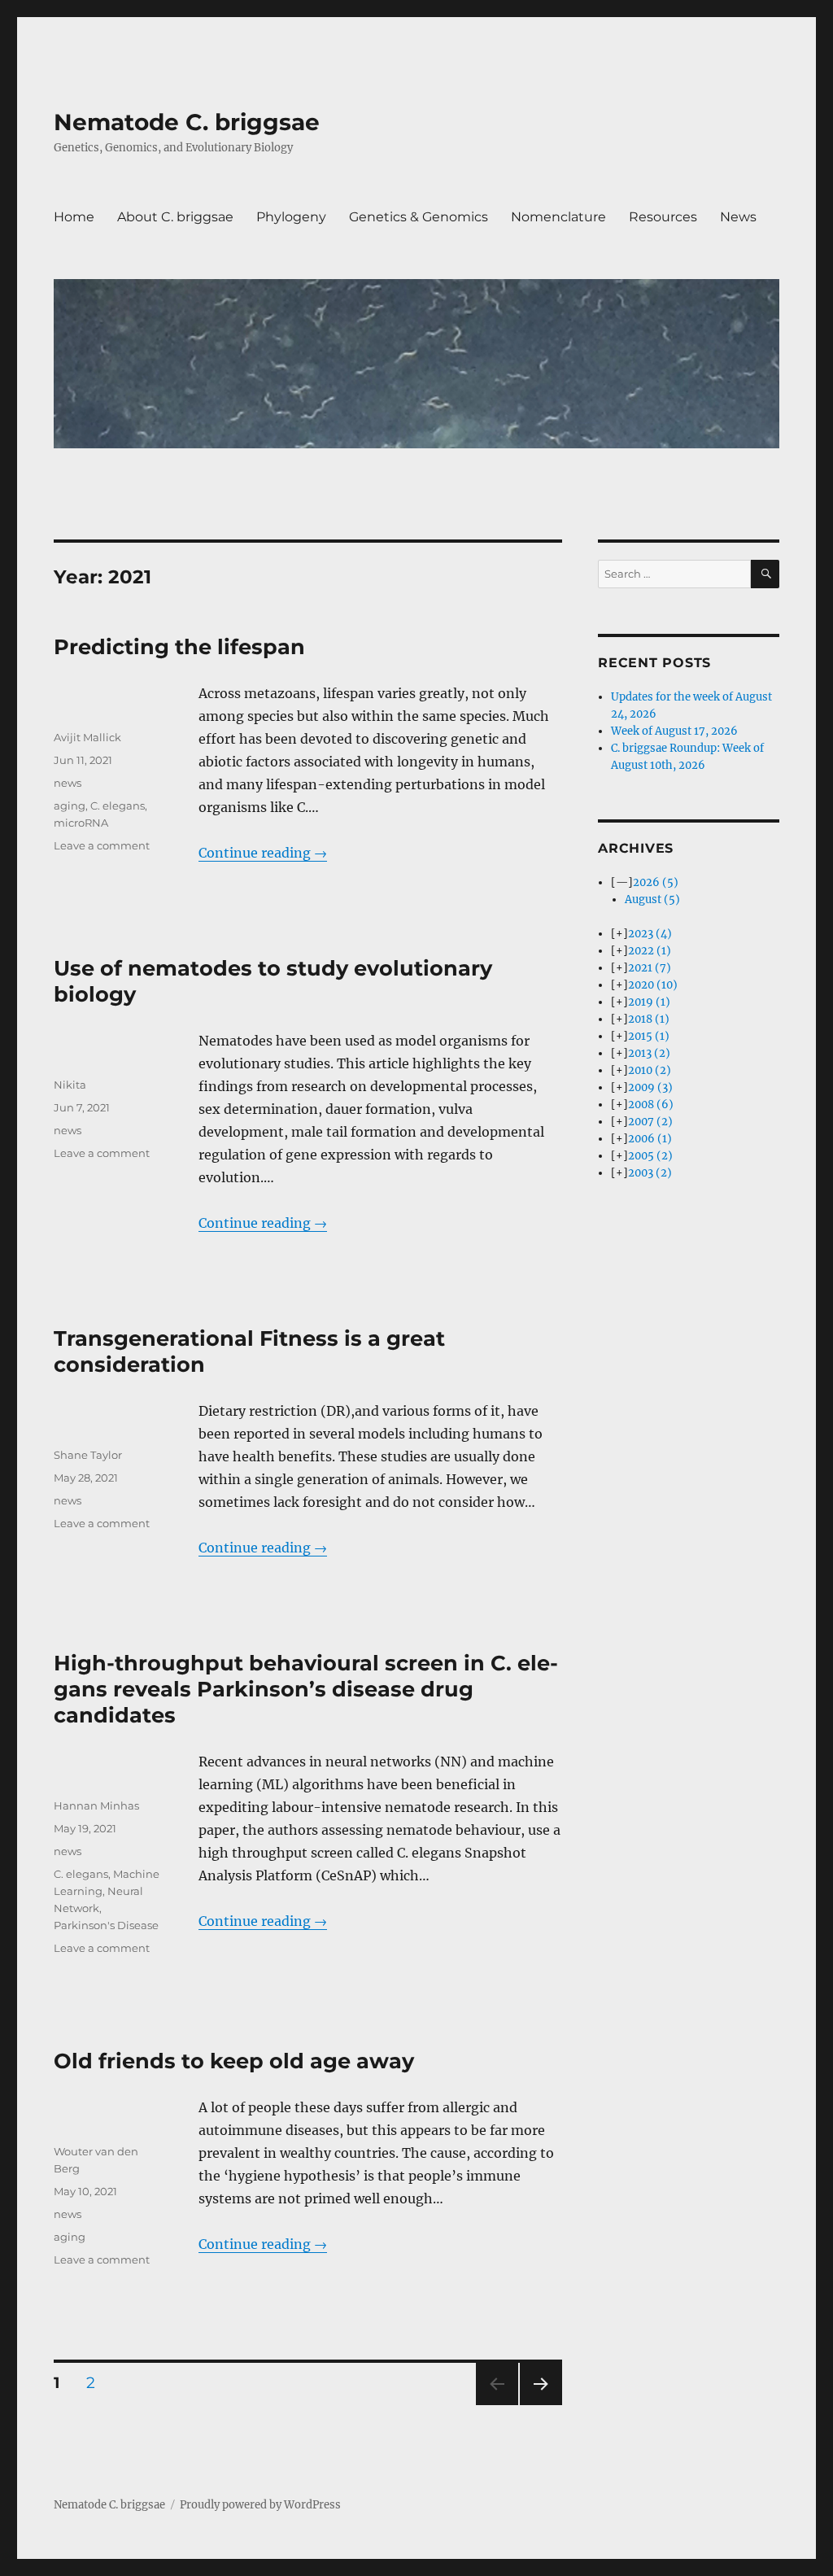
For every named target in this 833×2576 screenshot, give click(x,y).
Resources (663, 217)
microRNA (81, 823)
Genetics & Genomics (419, 217)
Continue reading (263, 853)
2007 (650, 1122)
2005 (650, 1156)
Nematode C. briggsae (187, 122)
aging (70, 806)
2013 (649, 1053)
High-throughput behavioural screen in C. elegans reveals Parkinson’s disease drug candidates (306, 1689)
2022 (650, 951)
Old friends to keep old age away (234, 2061)
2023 (650, 934)
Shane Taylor (88, 1455)
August (652, 899)
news (68, 783)
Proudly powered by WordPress (260, 2505)
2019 (649, 1002)
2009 (650, 1087)
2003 (650, 1173)
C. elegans (118, 806)
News (738, 217)
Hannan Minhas (96, 1805)
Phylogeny (291, 217)
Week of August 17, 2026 (674, 731)
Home (74, 217)
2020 (653, 985)
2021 (650, 968)
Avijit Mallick (87, 737)
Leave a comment (102, 845)
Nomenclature (558, 217)
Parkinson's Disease (106, 1925)
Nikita (70, 1085)
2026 (656, 882)
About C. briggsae (175, 217)
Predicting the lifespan (179, 646)
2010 (650, 1070)
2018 (649, 1019)
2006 (650, 1139)
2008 (651, 1105)
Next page (541, 2405)
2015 (649, 1036)
